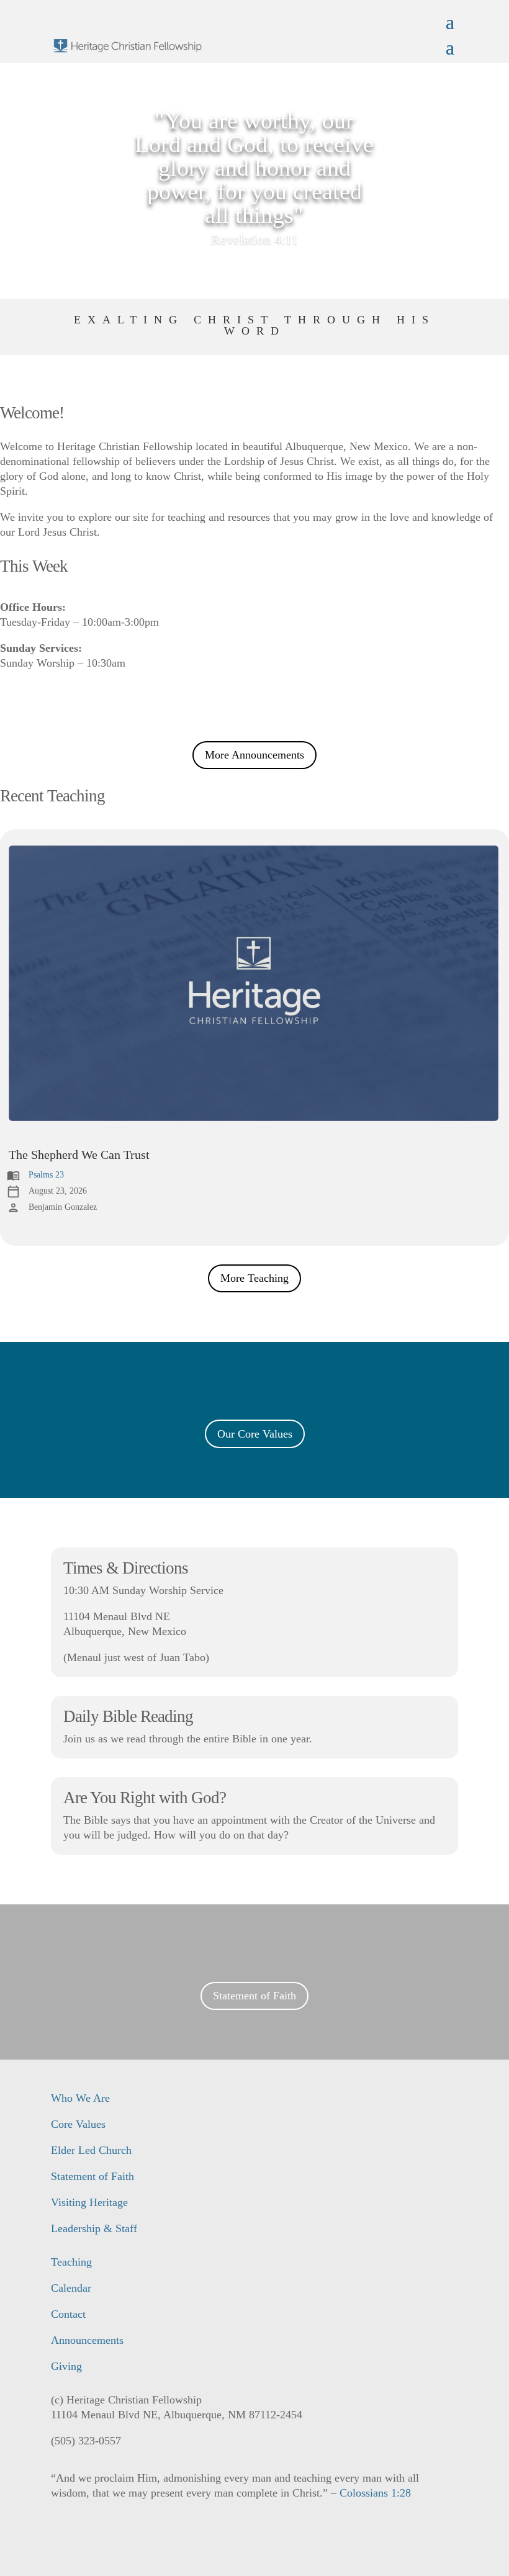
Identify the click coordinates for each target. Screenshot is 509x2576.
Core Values (78, 2124)
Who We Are (80, 2098)
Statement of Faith (254, 1996)
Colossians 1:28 (375, 2493)
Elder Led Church (91, 2150)
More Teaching (254, 1278)
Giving (66, 2366)
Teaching (71, 2262)
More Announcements (254, 755)
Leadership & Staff (94, 2228)
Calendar (71, 2288)
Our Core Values (255, 1434)
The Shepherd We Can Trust (79, 1155)
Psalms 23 (46, 1175)
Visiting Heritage (89, 2202)
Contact (68, 2314)
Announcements (87, 2340)
